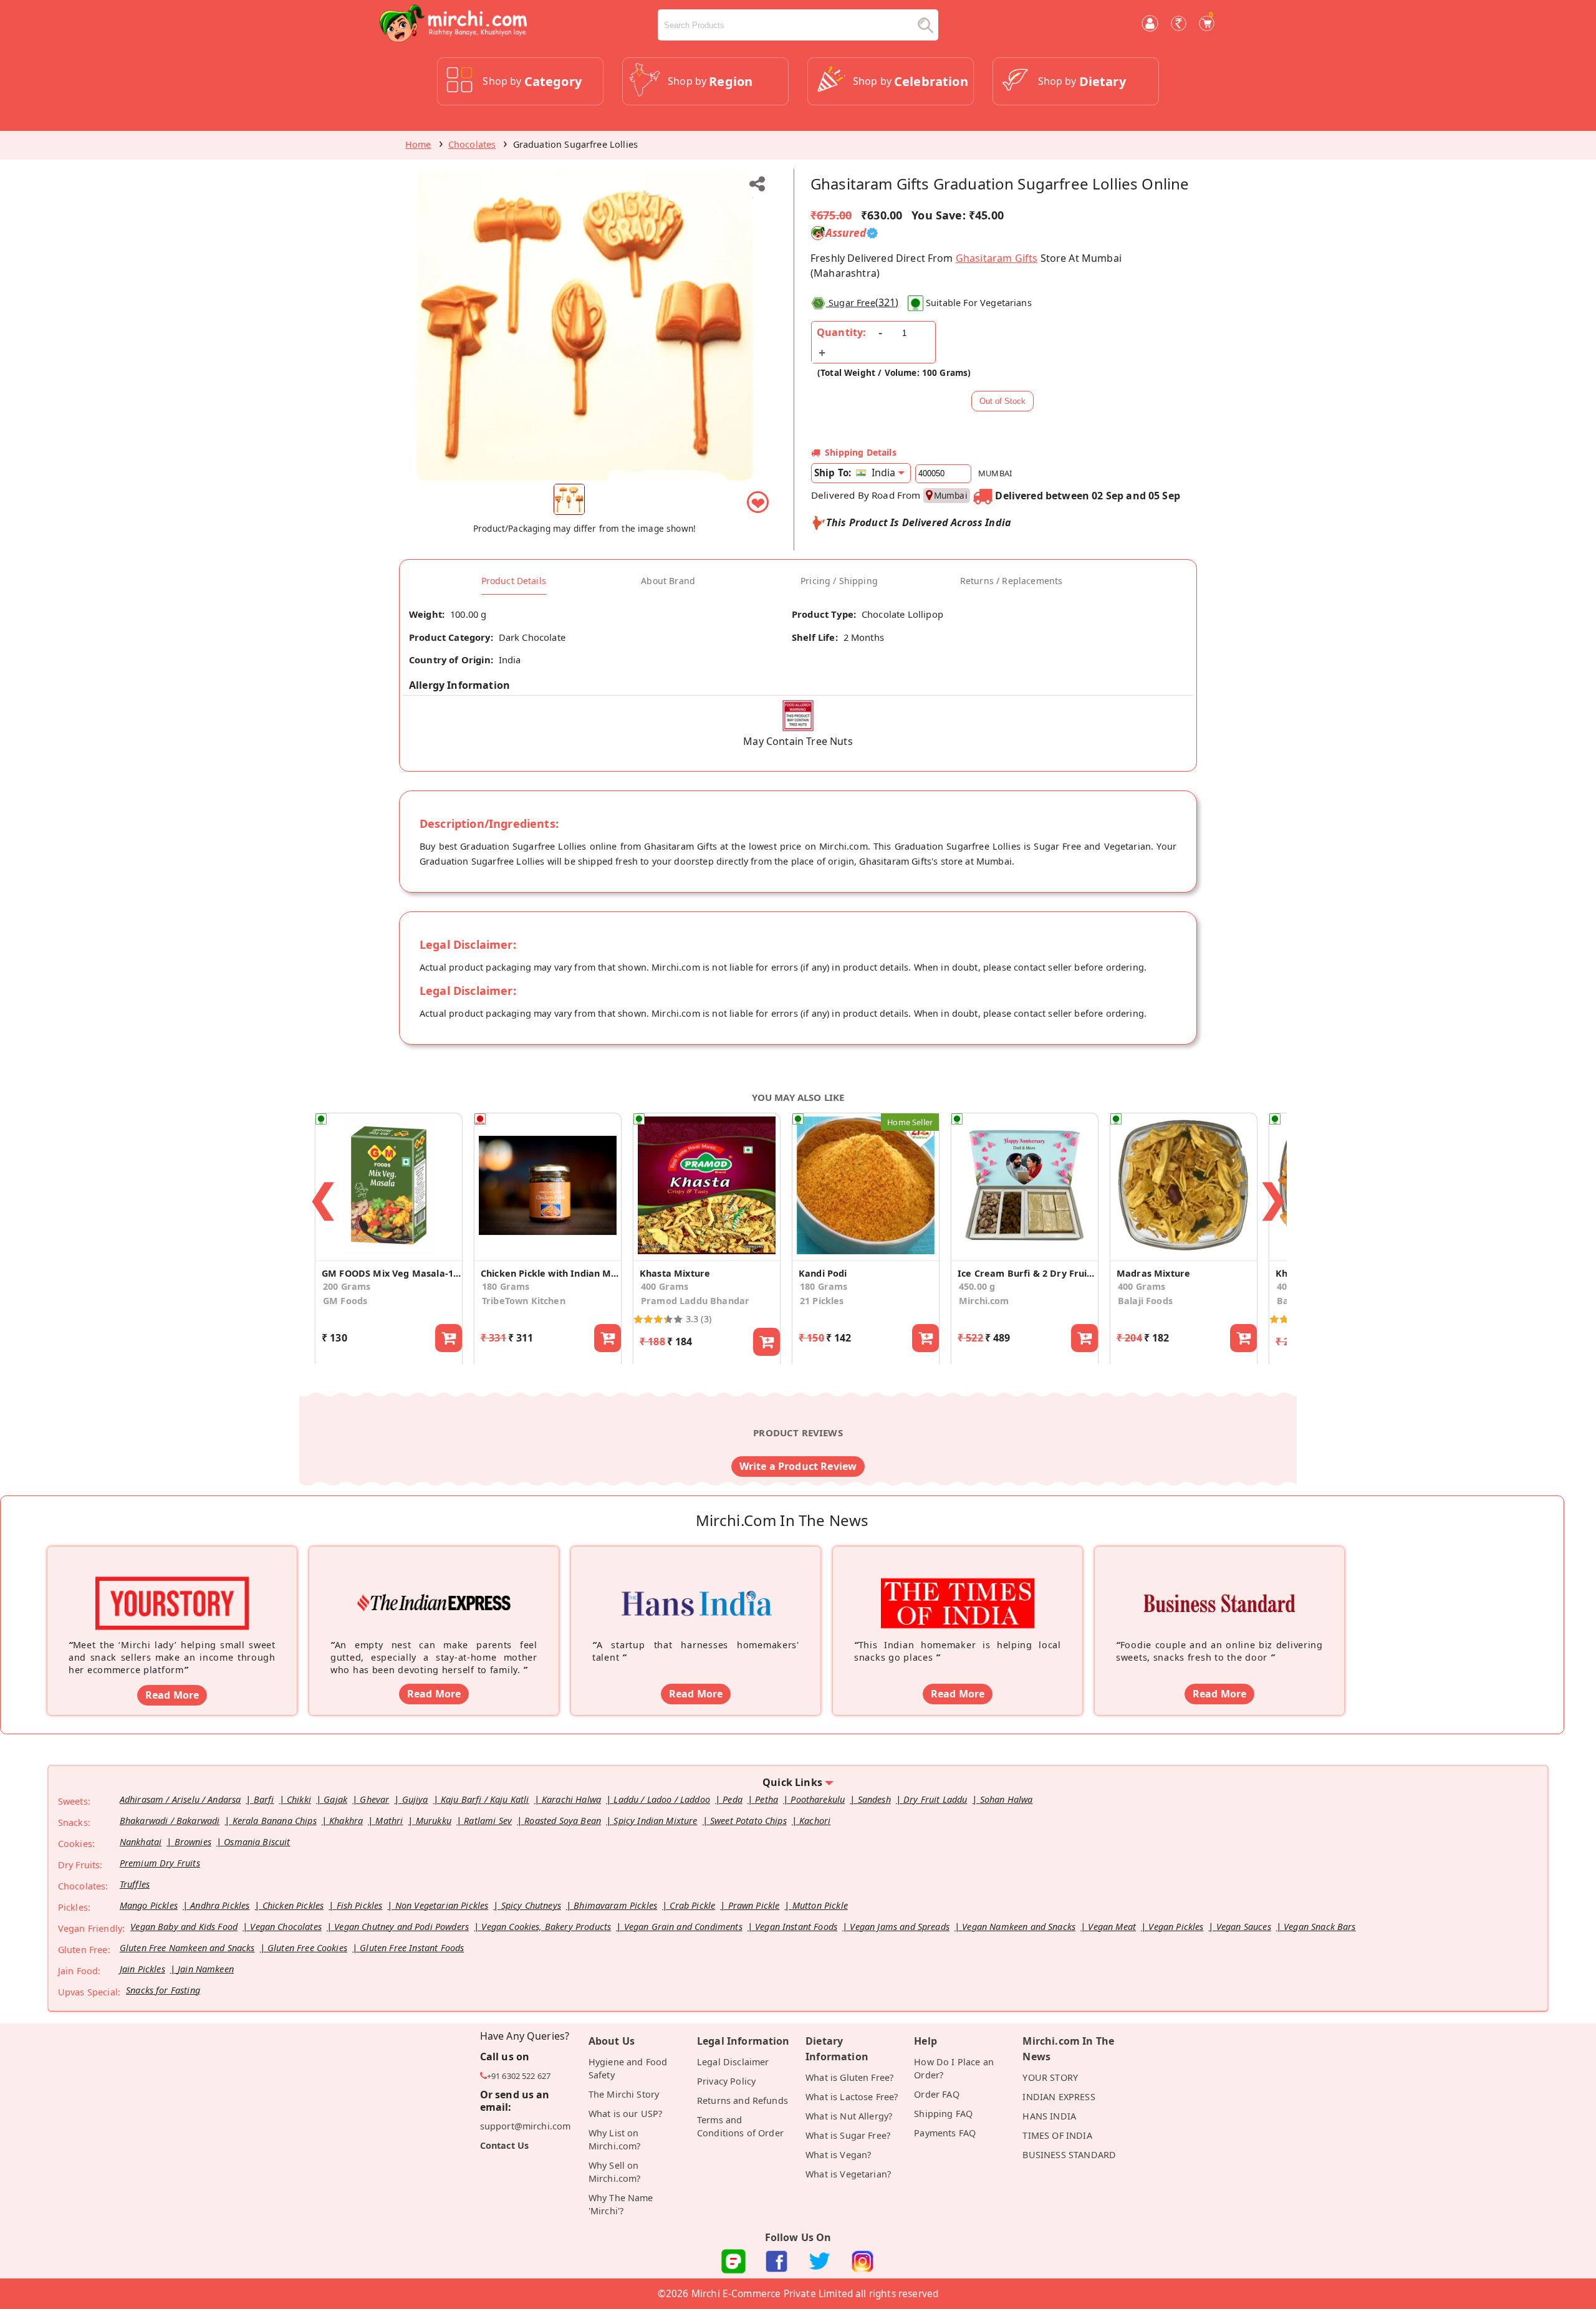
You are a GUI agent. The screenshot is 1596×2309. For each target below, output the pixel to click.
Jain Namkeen (206, 1969)
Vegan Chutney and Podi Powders (401, 1927)
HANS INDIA (1049, 2116)
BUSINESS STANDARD (1069, 2155)
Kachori (815, 1821)
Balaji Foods (1145, 1301)
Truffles (135, 1884)
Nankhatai (141, 1842)
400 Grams (665, 1286)
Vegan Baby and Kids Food (184, 1927)
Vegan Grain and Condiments (683, 1927)
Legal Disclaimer (733, 2062)
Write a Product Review (798, 1466)
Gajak (335, 1799)
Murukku (434, 1821)
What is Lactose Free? (852, 2097)
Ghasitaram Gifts (997, 258)
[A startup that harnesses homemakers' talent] (696, 1584)
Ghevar (374, 1799)
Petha (767, 1799)
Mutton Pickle (820, 1905)
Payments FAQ (945, 2133)
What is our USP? (626, 2114)
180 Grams (506, 1286)
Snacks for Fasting (163, 1990)
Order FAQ (936, 2094)
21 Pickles (822, 1301)
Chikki (299, 1799)
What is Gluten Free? (849, 2077)
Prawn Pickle (754, 1905)
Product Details (514, 581)
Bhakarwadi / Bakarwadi (170, 1821)
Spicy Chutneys (531, 1905)
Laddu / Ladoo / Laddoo (662, 1799)
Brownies (193, 1842)
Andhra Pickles (220, 1905)
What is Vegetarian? (848, 2174)
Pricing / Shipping (839, 581)
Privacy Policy (726, 2081)
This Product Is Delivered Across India (919, 522)
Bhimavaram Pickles (615, 1905)
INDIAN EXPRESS (1059, 2097)
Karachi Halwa (571, 1799)
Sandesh (874, 1799)
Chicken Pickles (293, 1905)
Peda (733, 1799)
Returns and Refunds (743, 2100)
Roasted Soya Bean (563, 1821)
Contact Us (505, 2145)
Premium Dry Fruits (160, 1863)
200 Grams (347, 1286)
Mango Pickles (149, 1905)
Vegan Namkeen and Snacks (1019, 1927)
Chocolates (472, 144)
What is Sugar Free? (848, 2135)
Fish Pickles (360, 1905)
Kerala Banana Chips (275, 1821)
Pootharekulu (818, 1799)
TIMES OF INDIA (1057, 2135)
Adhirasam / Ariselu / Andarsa (180, 1799)
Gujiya (415, 1799)
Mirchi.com (984, 1301)
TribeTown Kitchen (524, 1301)
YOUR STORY (1050, 2077)
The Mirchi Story (624, 2094)
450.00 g (977, 1286)
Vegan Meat (1112, 1927)
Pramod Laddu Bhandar (695, 1301)
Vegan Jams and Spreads (900, 1927)
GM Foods (345, 1301)
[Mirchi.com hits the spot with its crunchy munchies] (958, 1584)
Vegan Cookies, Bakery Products (546, 1927)
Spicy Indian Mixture (655, 1821)
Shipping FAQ (943, 2114)
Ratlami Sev (488, 1821)
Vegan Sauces (1244, 1927)
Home (418, 144)
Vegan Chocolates (286, 1927)
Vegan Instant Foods (796, 1927)
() (863, 302)
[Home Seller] (866, 1254)
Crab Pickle (692, 1905)
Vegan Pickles (1176, 1927)
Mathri (389, 1821)
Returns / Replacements (1012, 581)
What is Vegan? (838, 2155)
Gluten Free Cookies (307, 1948)
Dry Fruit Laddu (935, 1799)
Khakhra (346, 1821)
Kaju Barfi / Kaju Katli (485, 1799)
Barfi (264, 1799)
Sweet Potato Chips (748, 1821)
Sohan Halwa (1007, 1799)
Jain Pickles (142, 1969)
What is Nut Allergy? (849, 2116)
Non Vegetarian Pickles (442, 1905)
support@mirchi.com (526, 2126)
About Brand (668, 581)
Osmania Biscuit (257, 1842)
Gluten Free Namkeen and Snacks (187, 1948)
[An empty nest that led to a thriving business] (434, 1584)
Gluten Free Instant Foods (412, 1948)
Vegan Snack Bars (1320, 1927)
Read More (172, 1695)
